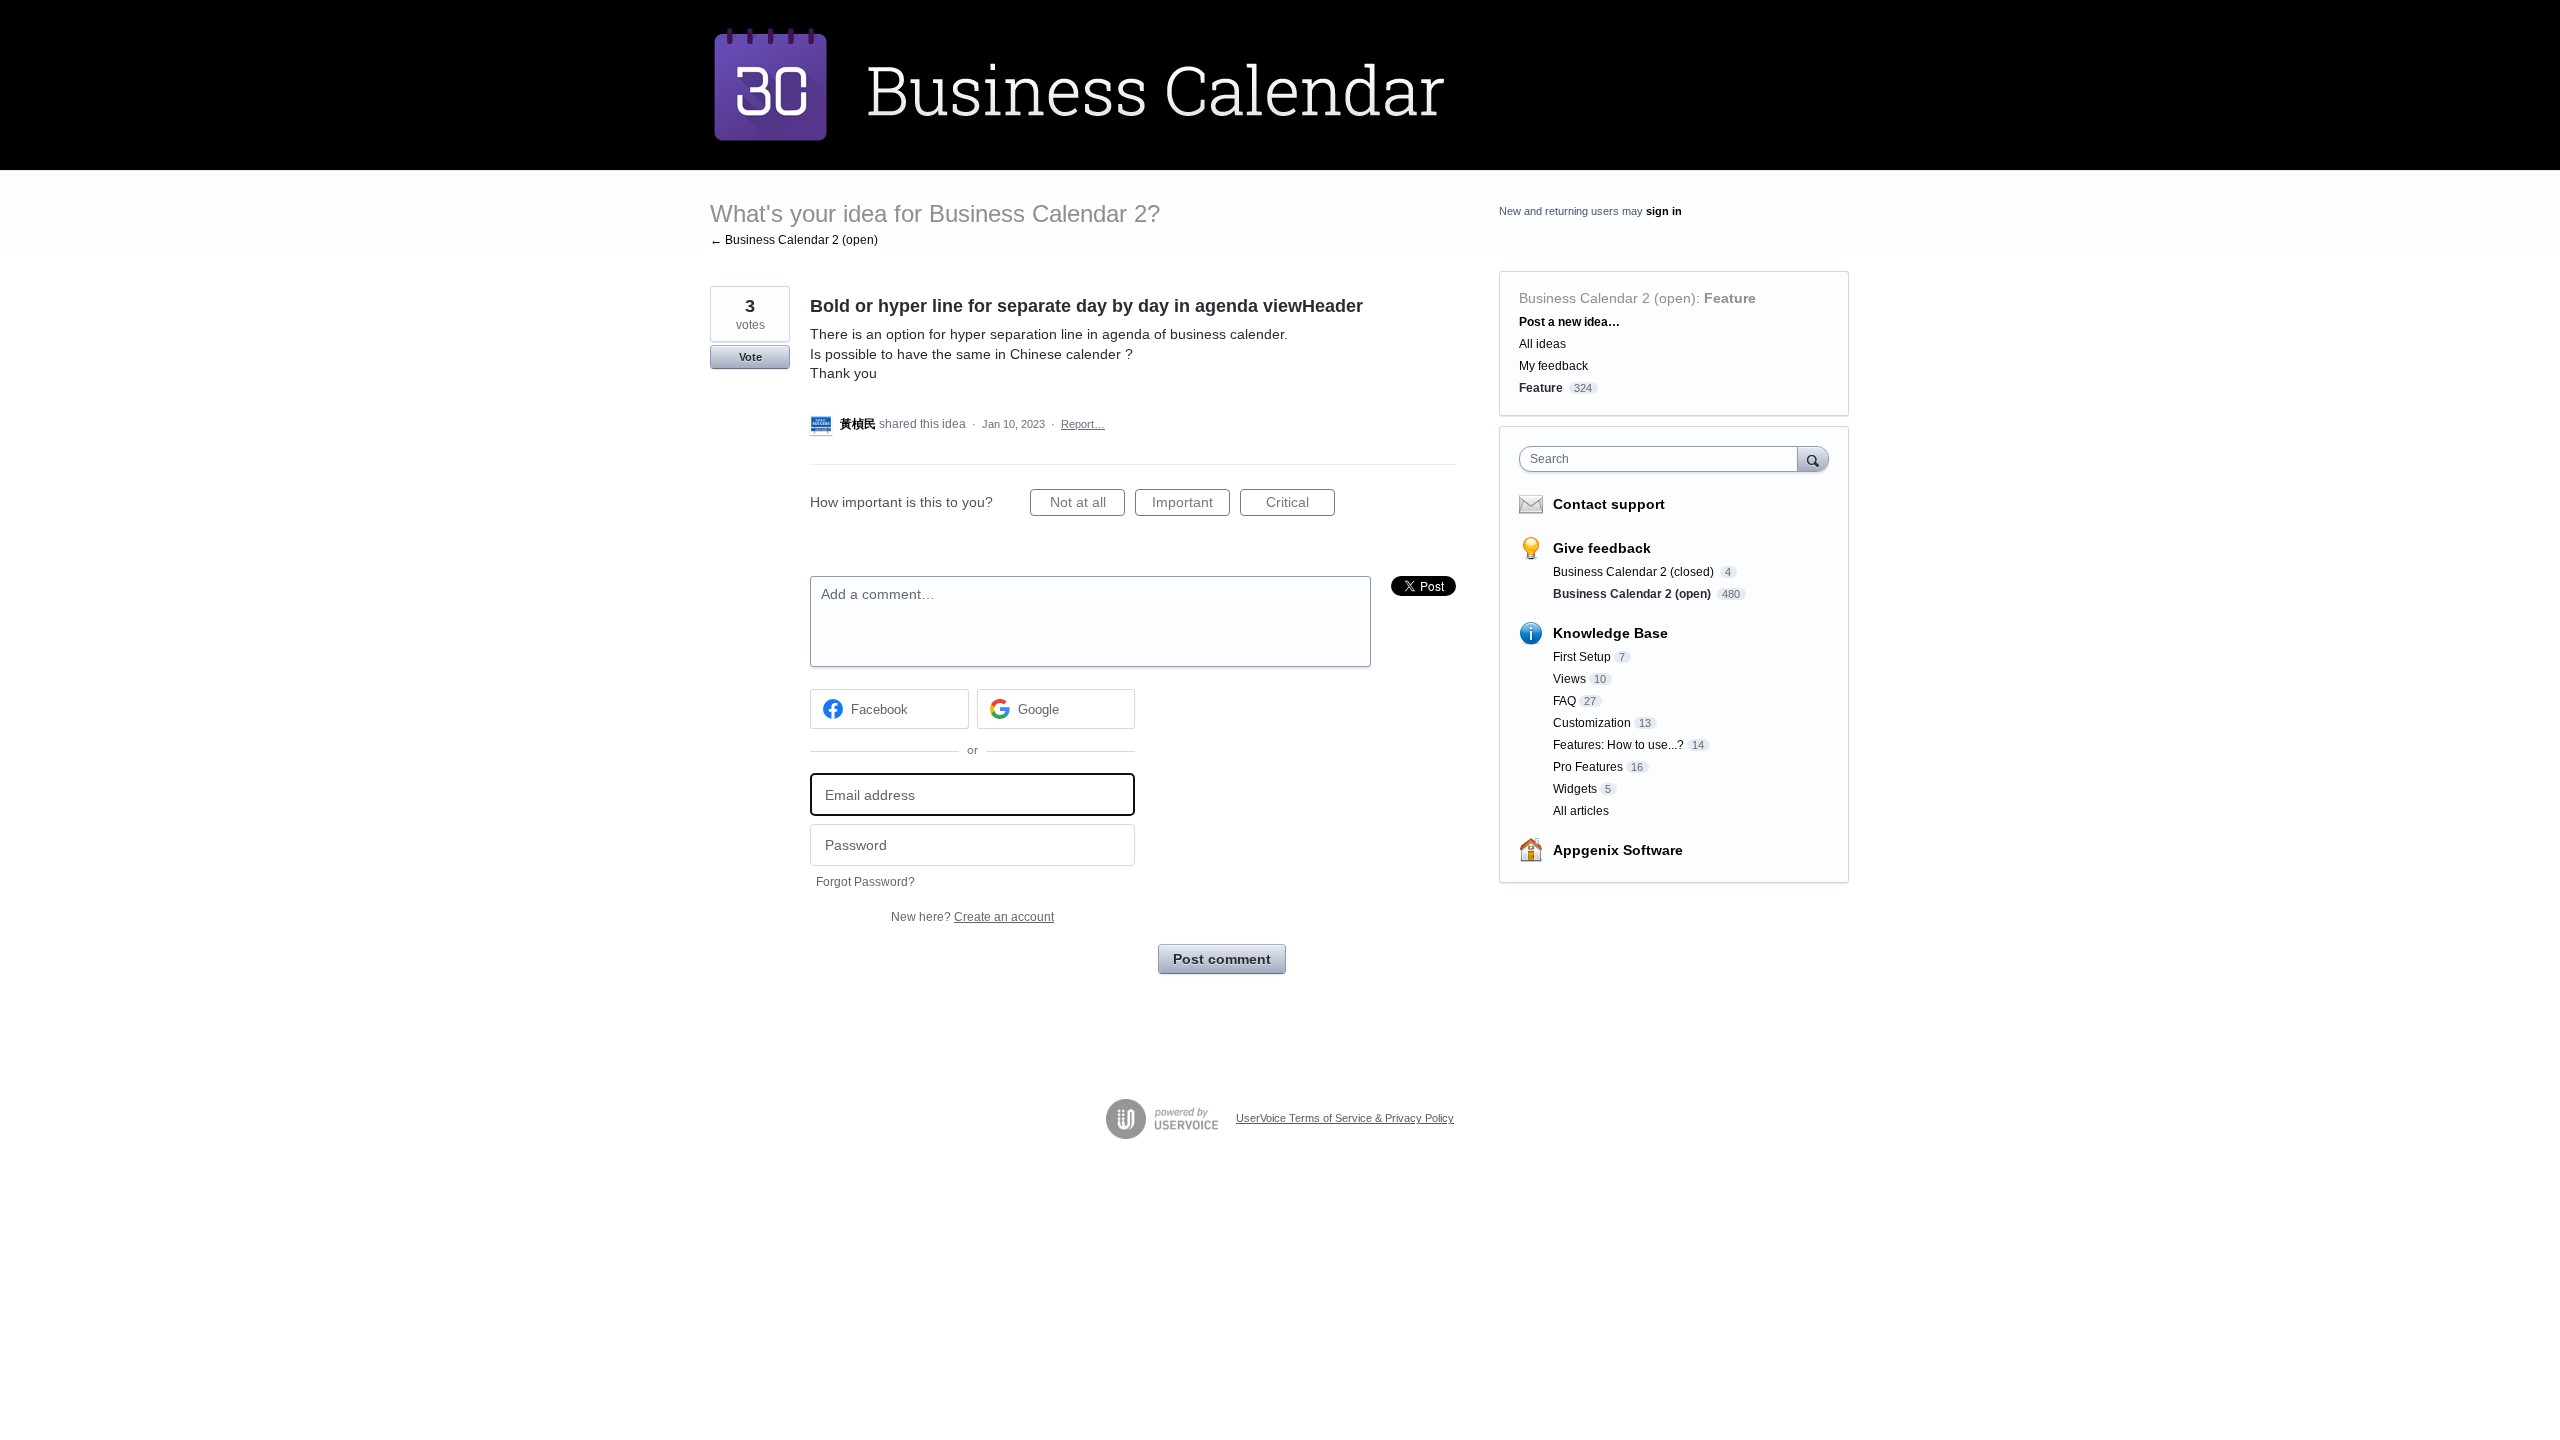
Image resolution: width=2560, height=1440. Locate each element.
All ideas (1542, 344)
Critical (1300, 505)
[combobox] (1663, 459)
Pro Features (1588, 767)
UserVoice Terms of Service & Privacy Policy (1345, 1118)
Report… (1083, 424)
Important (1191, 505)
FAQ (1564, 701)
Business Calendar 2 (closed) (1635, 572)
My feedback (1553, 366)
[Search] (1813, 458)
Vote (750, 357)
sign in (1664, 211)
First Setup (1582, 657)
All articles (1581, 811)
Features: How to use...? (1618, 745)
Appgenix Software (1618, 850)
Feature (1730, 298)
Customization (1592, 723)
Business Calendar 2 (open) (1607, 298)
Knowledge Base (1610, 633)
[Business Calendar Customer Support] (1125, 85)
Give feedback (1602, 548)
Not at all (1087, 505)
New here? (972, 917)
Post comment (1222, 959)
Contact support (1609, 504)
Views (1569, 679)
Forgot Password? (865, 882)
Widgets (1575, 789)
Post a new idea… (1569, 322)
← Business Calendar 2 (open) (794, 240)
